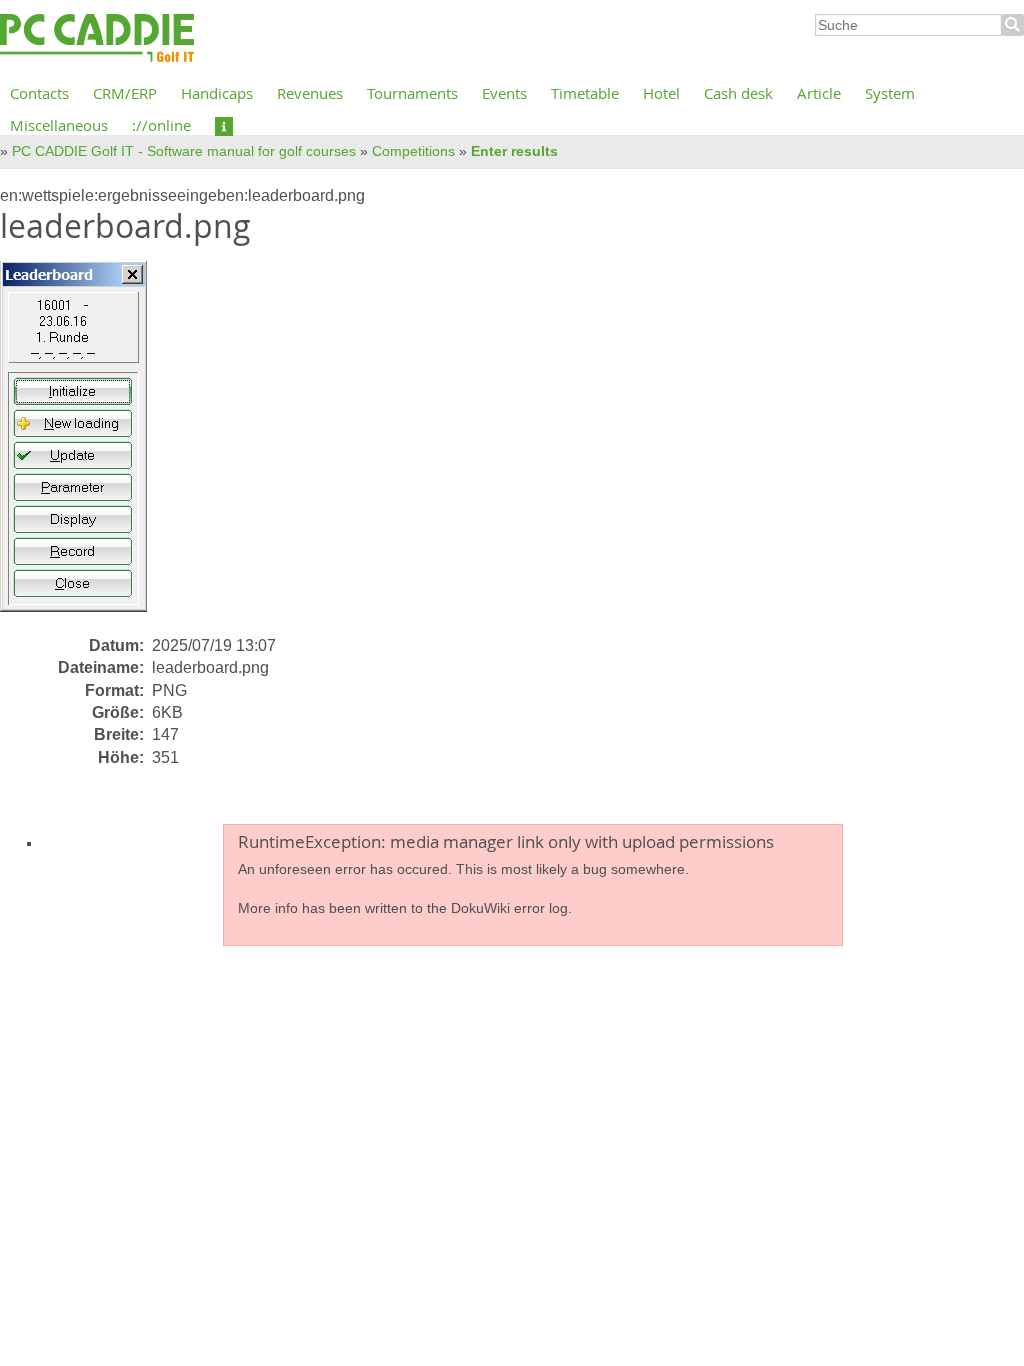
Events (504, 93)
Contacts (39, 93)
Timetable (585, 93)
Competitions (413, 151)
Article (819, 93)
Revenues (310, 93)
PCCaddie (97, 39)
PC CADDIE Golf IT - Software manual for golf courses (184, 151)
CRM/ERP (125, 93)
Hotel (661, 93)
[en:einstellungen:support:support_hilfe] (224, 125)
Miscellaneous (59, 125)
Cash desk (738, 93)
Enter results (514, 151)
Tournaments (412, 93)
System (890, 93)
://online (161, 125)
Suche (1013, 25)
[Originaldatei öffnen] (85, 446)
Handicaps (217, 93)
